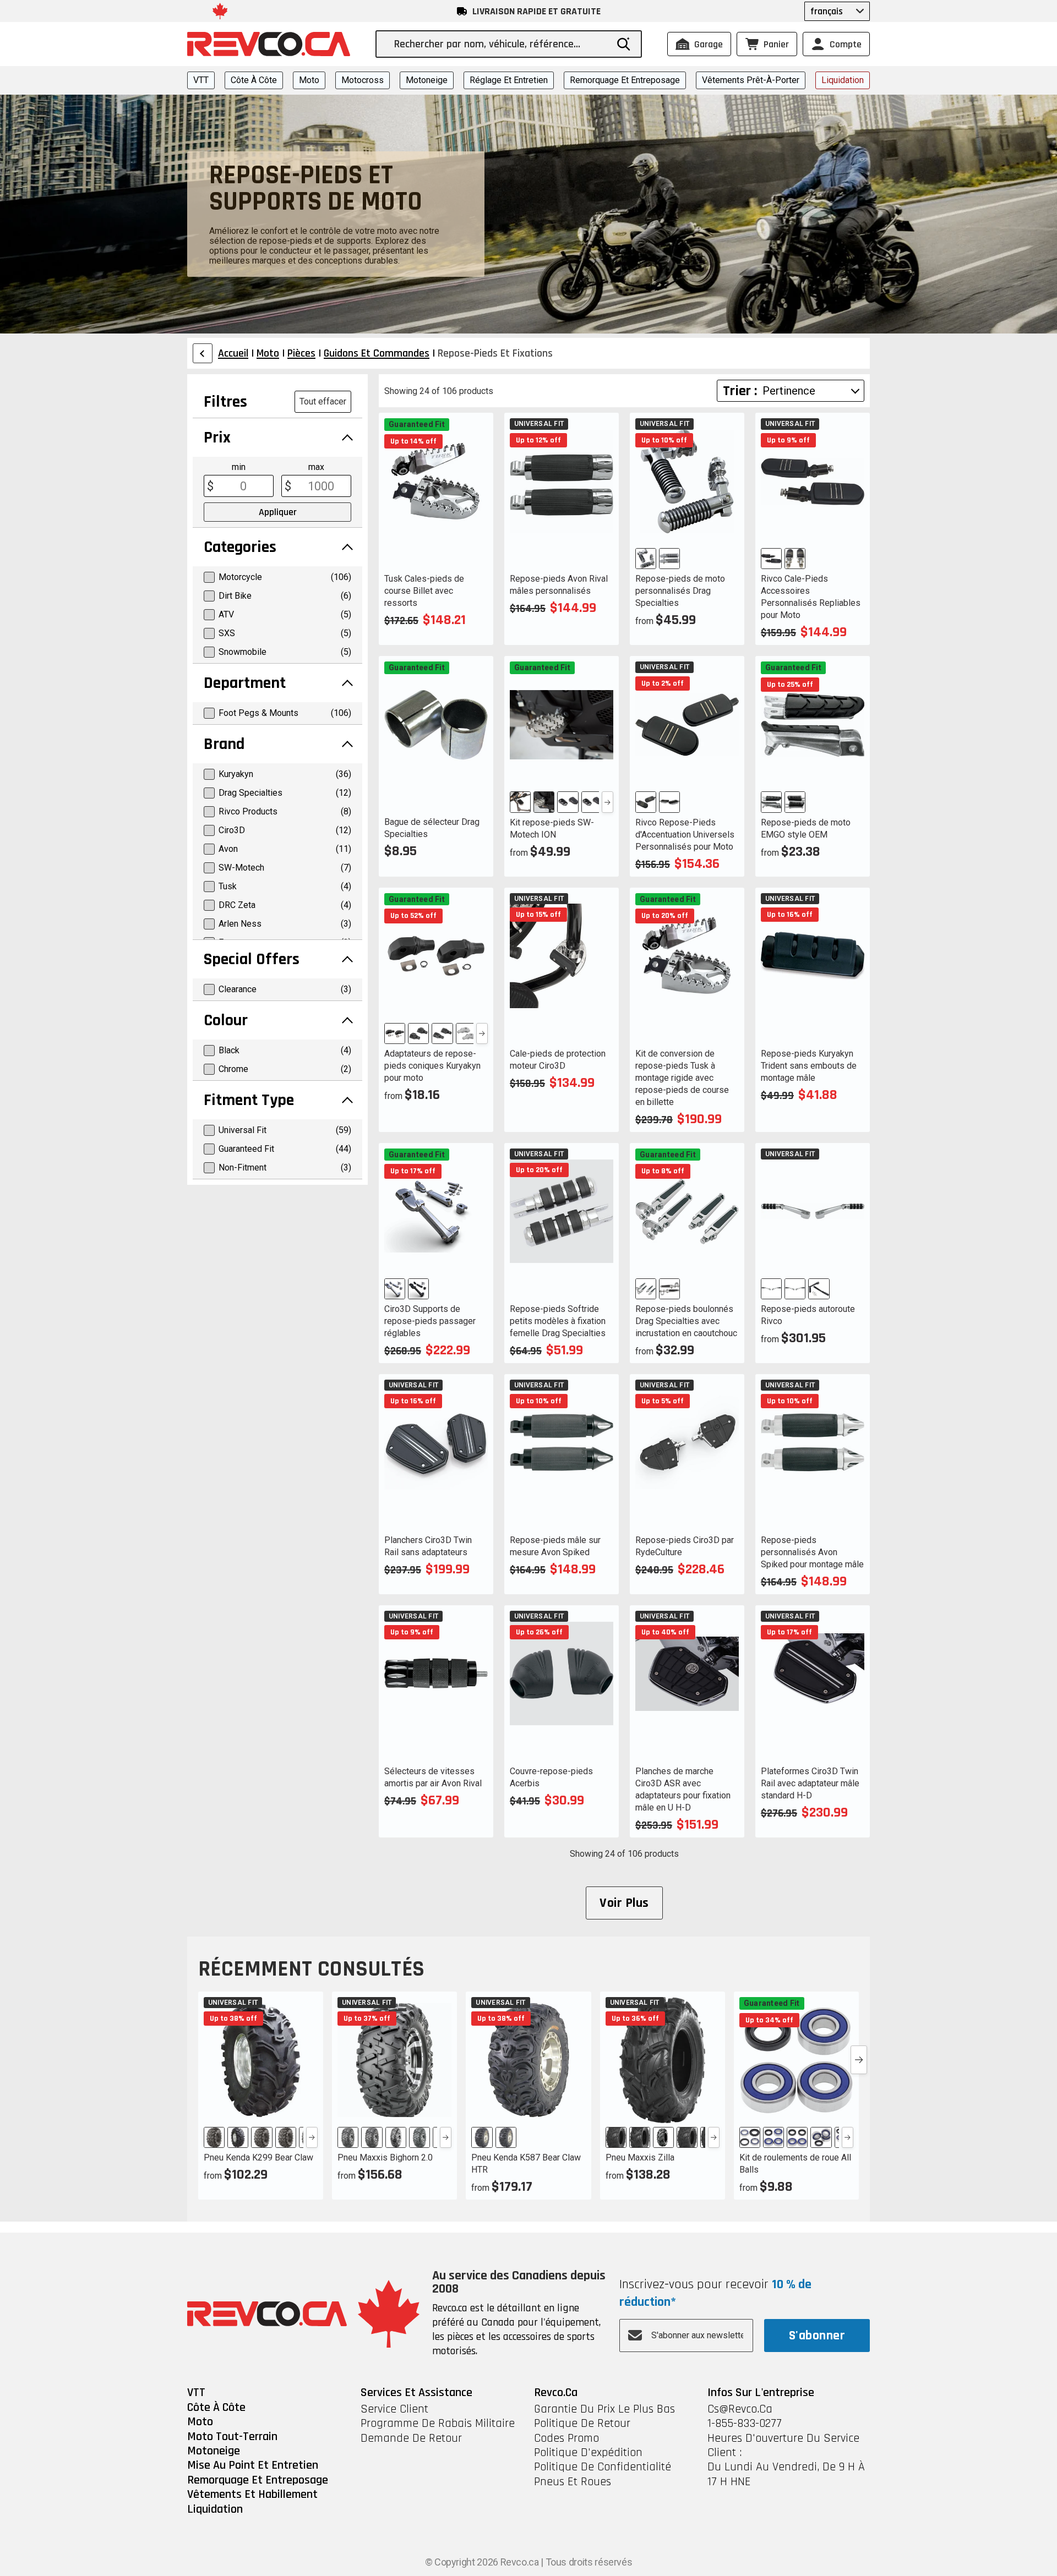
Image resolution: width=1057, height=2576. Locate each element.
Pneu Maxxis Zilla (640, 2157)
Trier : (740, 391)
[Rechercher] (624, 44)
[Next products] (859, 2060)
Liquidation (843, 80)
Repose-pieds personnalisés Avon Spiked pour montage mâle (812, 1552)
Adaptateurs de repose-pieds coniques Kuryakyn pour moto (432, 1066)
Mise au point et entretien (253, 2465)
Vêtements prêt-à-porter (751, 80)
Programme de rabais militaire (438, 2424)
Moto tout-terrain (232, 2437)
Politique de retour (582, 2424)
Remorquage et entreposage (625, 80)
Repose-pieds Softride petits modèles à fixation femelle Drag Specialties (558, 1321)
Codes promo (566, 2438)
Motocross (363, 80)
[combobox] (500, 44)
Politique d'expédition (588, 2453)
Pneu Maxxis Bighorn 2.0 (385, 2157)
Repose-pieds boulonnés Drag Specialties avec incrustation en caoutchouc (686, 1321)
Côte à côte (254, 80)
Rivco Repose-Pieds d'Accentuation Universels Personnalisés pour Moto (685, 835)
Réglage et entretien (509, 80)
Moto (309, 80)
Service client (394, 2409)
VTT (201, 80)
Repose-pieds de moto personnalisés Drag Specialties (680, 591)
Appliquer (278, 512)
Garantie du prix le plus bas (604, 2409)
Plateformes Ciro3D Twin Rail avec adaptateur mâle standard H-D (810, 1783)
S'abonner (817, 2336)
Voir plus (624, 1903)
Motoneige (427, 80)
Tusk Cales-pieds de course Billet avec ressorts (424, 591)
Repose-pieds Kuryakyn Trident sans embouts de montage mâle (809, 1066)
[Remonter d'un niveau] (203, 353)
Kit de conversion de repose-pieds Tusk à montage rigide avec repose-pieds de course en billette (682, 1078)
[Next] (607, 802)
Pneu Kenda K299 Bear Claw (258, 2157)
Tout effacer (323, 401)
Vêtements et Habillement (252, 2495)
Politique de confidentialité (603, 2467)
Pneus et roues (573, 2482)
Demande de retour (411, 2438)
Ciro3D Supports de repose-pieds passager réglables (430, 1321)
